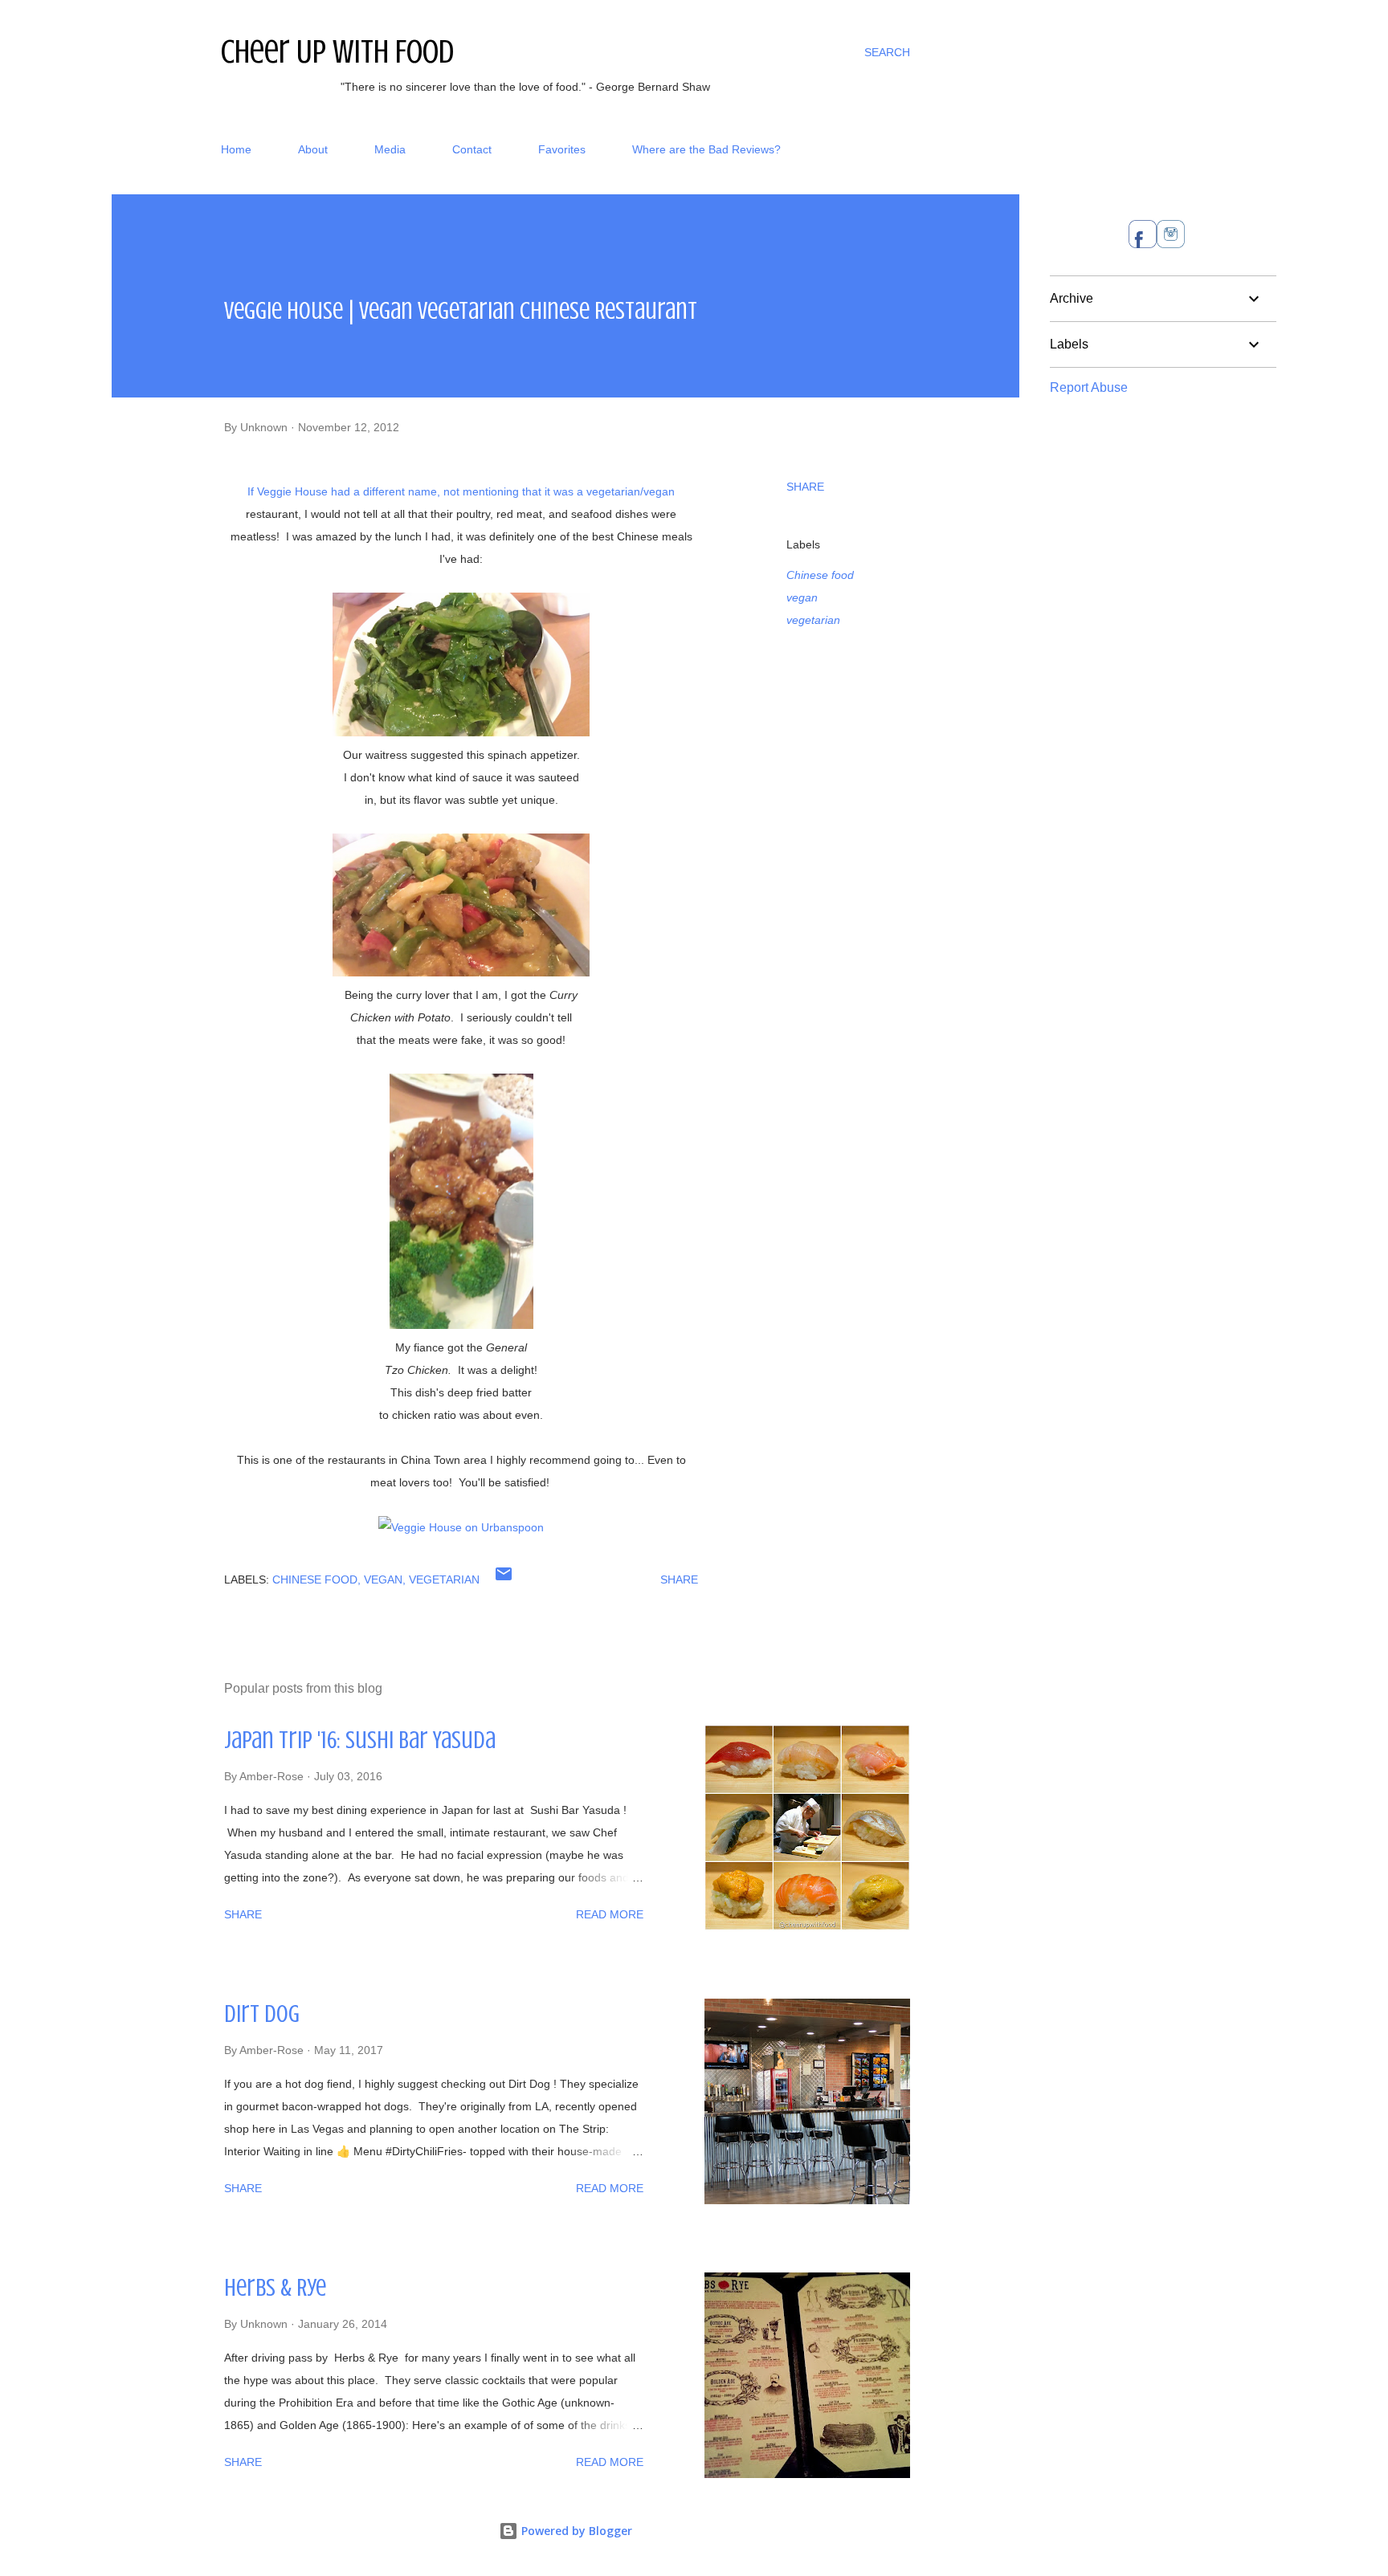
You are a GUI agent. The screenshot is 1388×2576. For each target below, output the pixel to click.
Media (390, 149)
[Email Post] (504, 1579)
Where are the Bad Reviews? (706, 149)
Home (236, 149)
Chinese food (820, 575)
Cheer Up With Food (337, 52)
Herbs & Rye (275, 2288)
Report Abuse (1089, 387)
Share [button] (805, 487)
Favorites (562, 149)
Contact (472, 149)
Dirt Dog (262, 2014)
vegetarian (813, 620)
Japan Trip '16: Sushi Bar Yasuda (360, 1740)
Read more (610, 1914)
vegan (802, 597)
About (313, 149)
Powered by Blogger (575, 2531)
